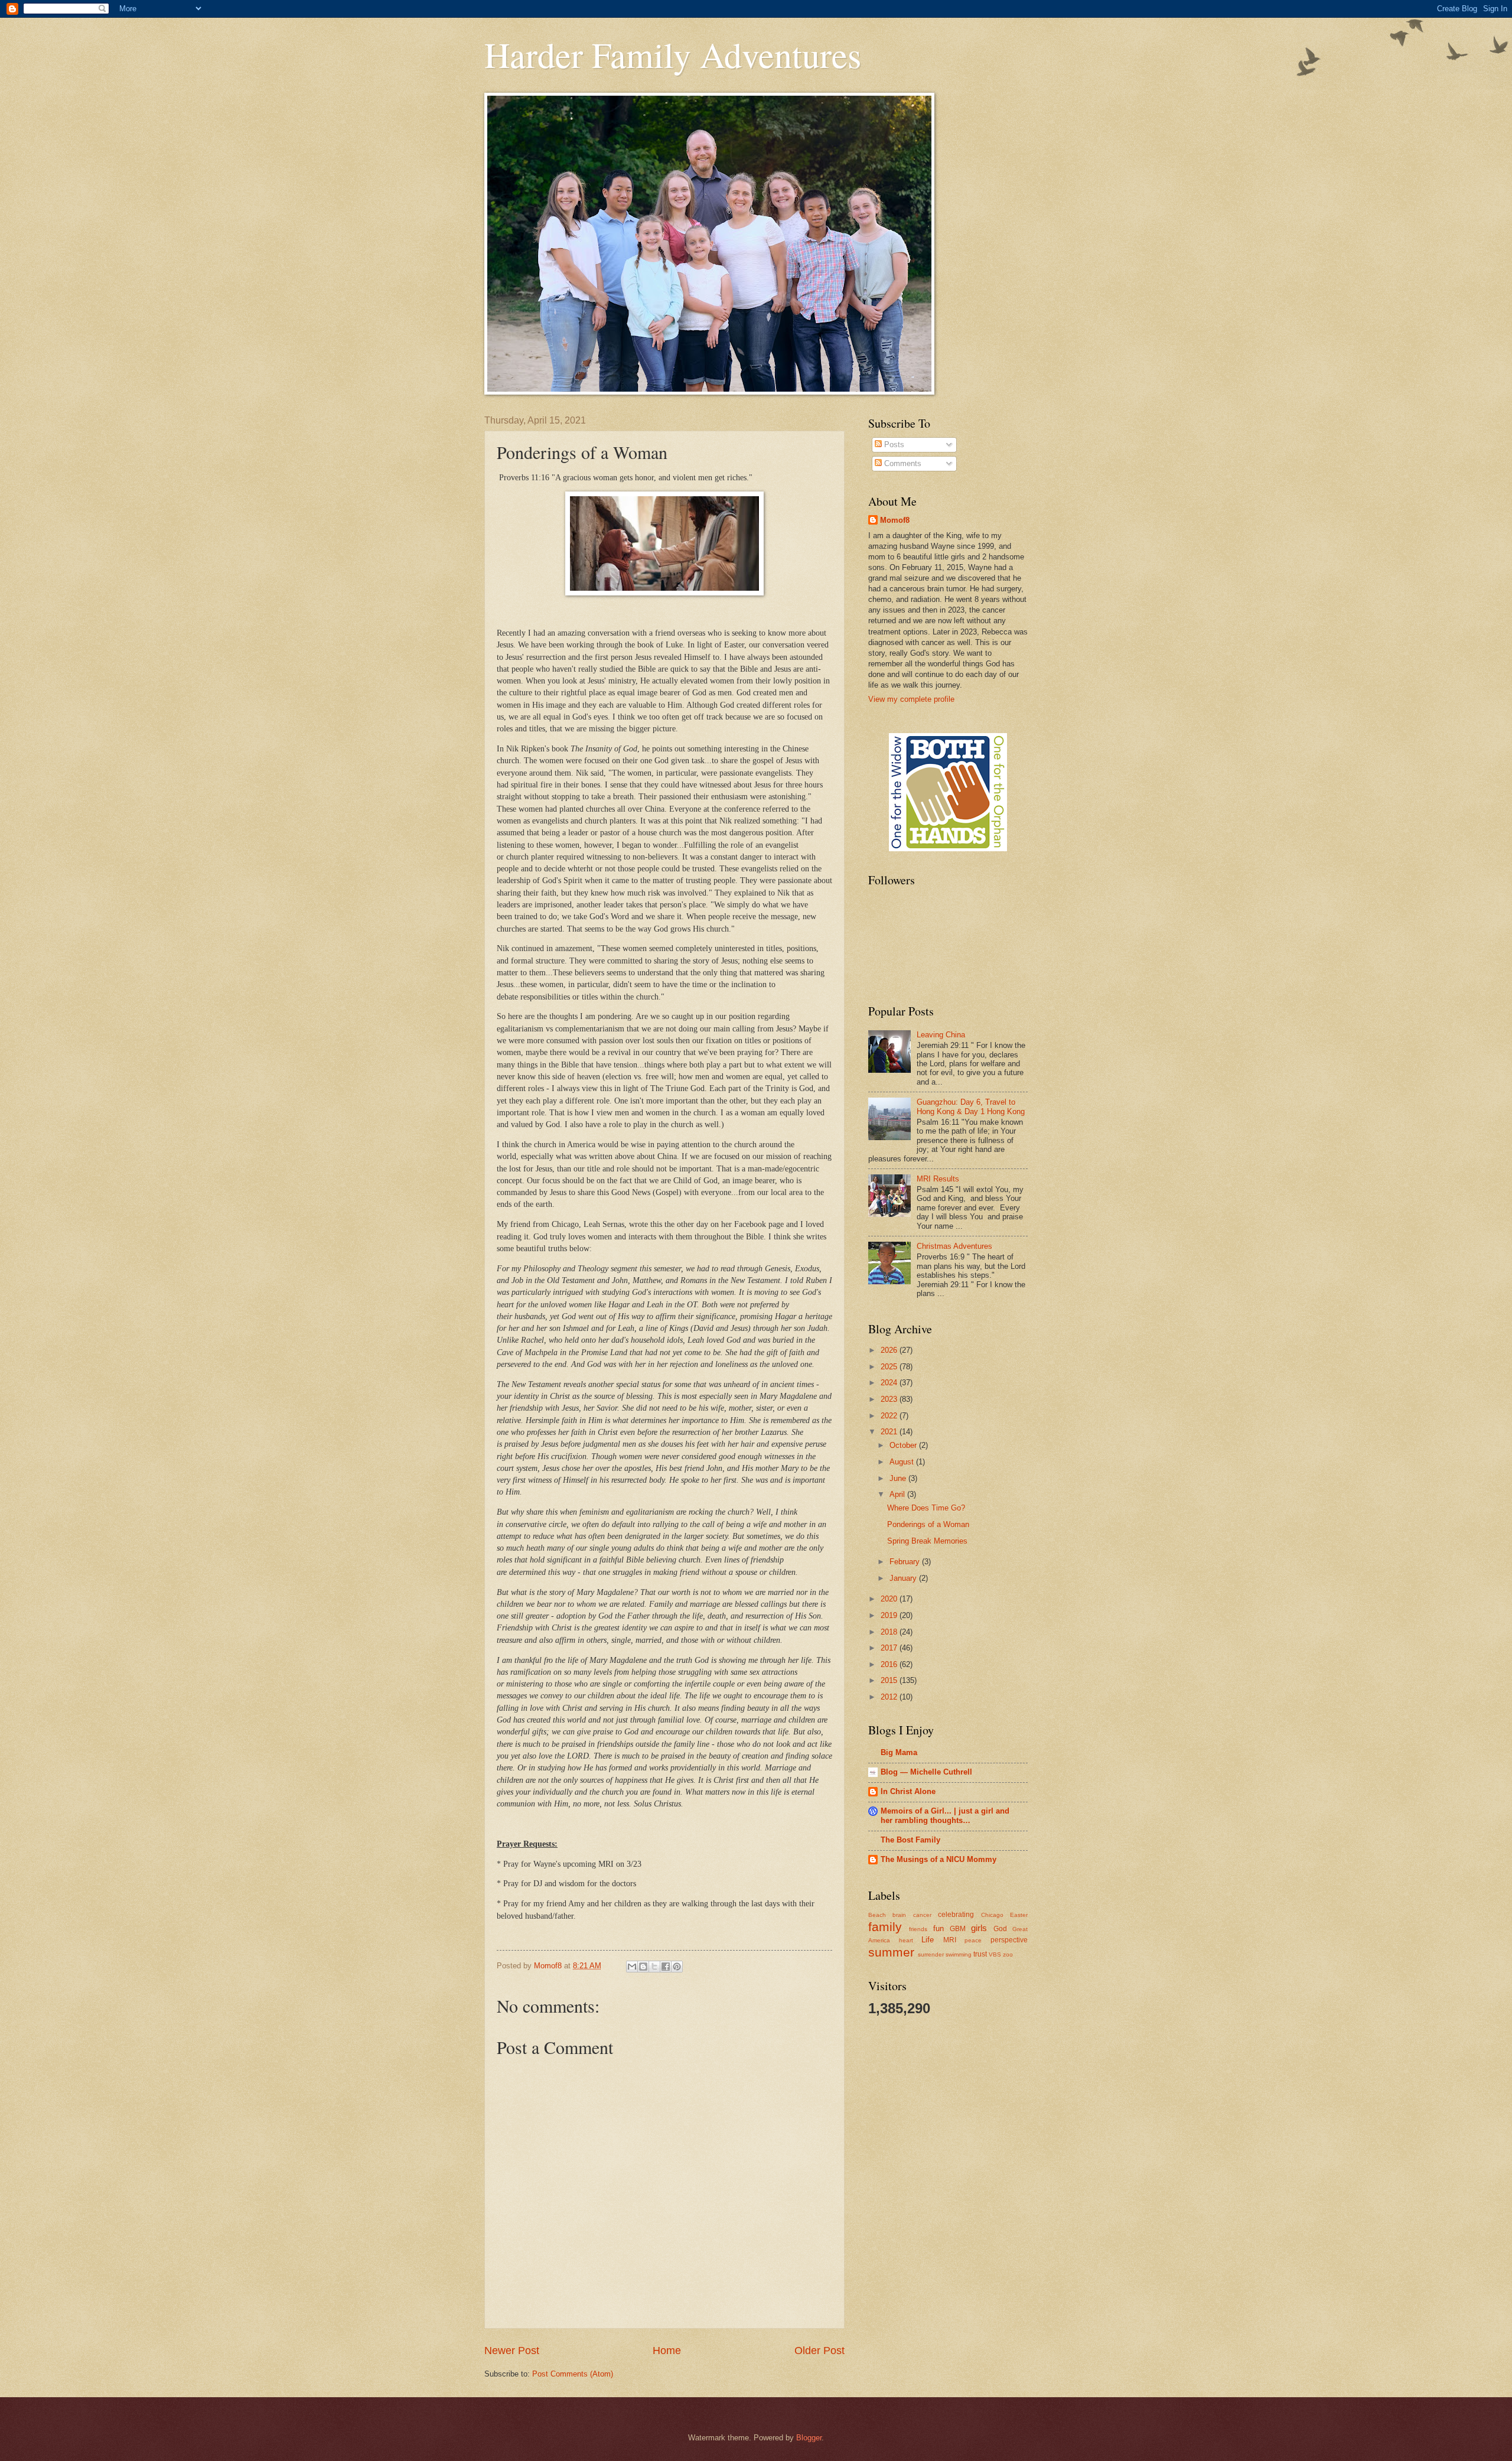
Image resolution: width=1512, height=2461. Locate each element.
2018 (890, 1632)
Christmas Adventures (954, 1246)
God (1000, 1929)
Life (928, 1940)
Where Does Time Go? (926, 1508)
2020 (890, 1599)
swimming (959, 1954)
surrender (931, 1954)
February (906, 1562)
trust (980, 1954)
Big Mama (899, 1752)
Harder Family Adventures (673, 54)
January (904, 1578)
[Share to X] (654, 1967)
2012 (890, 1697)
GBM (958, 1929)
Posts (893, 445)
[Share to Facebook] (666, 1967)
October (904, 1445)
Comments (902, 463)
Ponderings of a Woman (928, 1524)
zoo (1008, 1954)
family (885, 1927)
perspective (1009, 1940)
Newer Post (512, 2351)
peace (973, 1940)
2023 (890, 1399)
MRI (950, 1940)
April (898, 1494)
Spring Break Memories (927, 1541)
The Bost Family (910, 1840)
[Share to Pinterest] (677, 1967)
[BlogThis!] (643, 1967)
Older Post (819, 2351)
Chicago (992, 1915)
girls (979, 1928)
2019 (890, 1615)
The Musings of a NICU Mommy (939, 1859)
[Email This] (632, 1967)
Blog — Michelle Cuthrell (926, 1772)
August (903, 1462)
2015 (890, 1680)
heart (906, 1940)
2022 (890, 1416)
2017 (890, 1648)
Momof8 (895, 520)
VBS (995, 1954)
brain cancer (912, 1915)
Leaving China (941, 1035)
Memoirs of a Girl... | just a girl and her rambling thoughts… (945, 1816)
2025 (890, 1367)
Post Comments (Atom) (573, 2374)
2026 (890, 1350)
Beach (877, 1915)
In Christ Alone (908, 1791)
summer (891, 1952)
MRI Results (938, 1179)
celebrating (956, 1915)
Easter (1019, 1915)
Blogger (809, 2438)
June (899, 1478)
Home (667, 2351)
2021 (890, 1432)
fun (939, 1928)
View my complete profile (911, 699)
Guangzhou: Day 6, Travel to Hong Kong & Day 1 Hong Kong (971, 1106)
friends (918, 1929)
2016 (890, 1664)
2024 (890, 1383)
